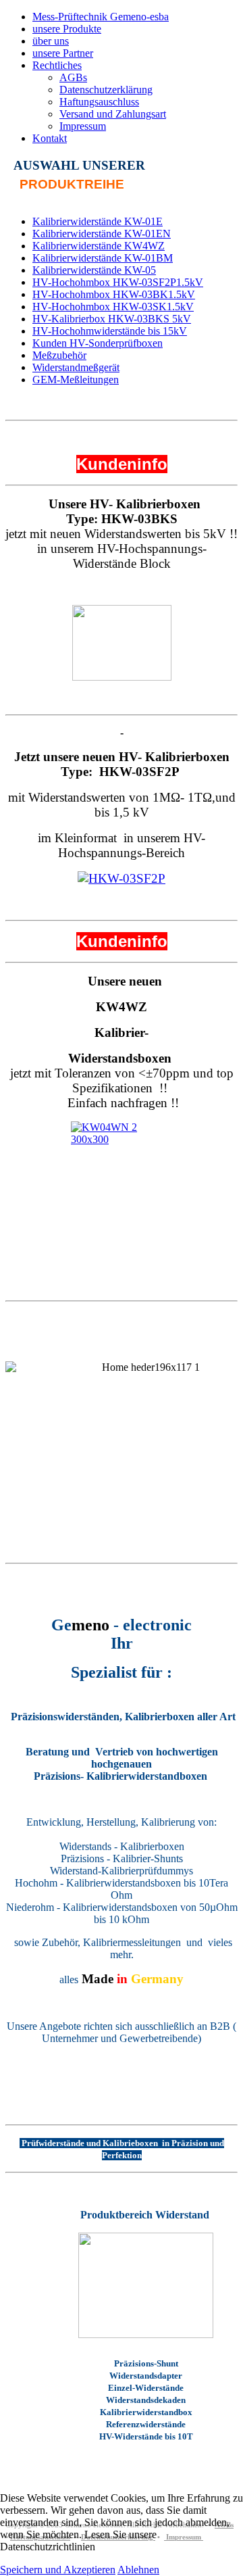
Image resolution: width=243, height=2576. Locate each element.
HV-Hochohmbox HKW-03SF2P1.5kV (118, 282)
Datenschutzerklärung (106, 90)
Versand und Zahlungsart (113, 114)
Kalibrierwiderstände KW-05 (94, 270)
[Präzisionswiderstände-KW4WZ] (122, 1171)
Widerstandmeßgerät (76, 367)
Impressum (83, 126)
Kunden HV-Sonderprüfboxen (98, 343)
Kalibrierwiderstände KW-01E (98, 221)
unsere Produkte (67, 29)
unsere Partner (63, 53)
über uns (51, 41)
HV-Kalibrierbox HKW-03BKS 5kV (112, 319)
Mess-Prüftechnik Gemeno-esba (101, 17)
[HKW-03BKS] (122, 643)
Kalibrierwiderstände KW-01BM (103, 258)
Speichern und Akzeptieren (58, 2570)
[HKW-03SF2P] (122, 878)
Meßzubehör (59, 355)
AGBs (73, 77)
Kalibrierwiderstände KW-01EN (102, 234)
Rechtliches (57, 65)
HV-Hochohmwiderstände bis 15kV (110, 331)
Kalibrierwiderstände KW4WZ (99, 246)
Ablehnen (138, 2570)
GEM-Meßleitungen (76, 380)
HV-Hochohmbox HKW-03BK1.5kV (114, 294)
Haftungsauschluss (99, 102)
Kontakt (50, 138)
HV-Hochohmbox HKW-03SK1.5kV (113, 307)
